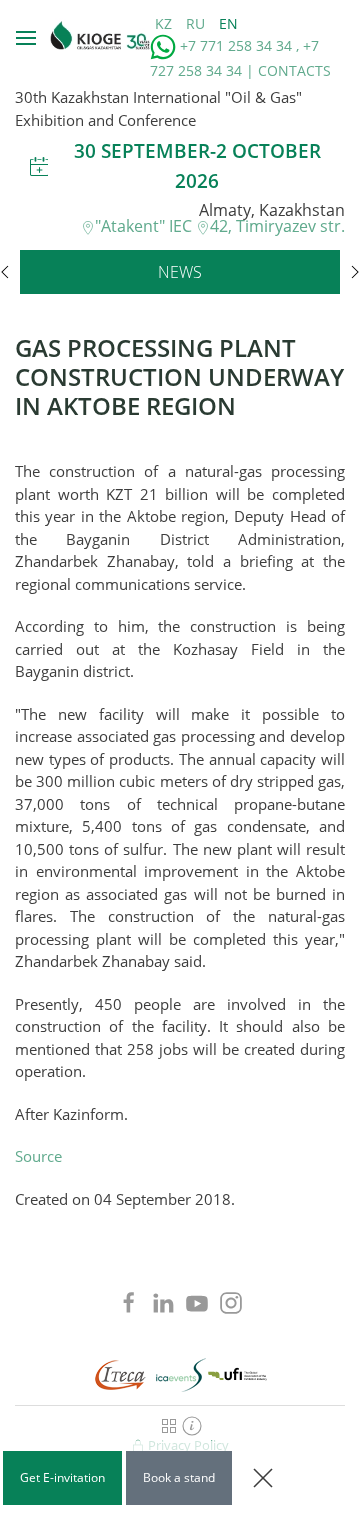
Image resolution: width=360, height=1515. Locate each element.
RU (197, 23)
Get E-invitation (62, 1477)
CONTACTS (294, 70)
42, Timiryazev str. (277, 226)
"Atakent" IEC (145, 226)
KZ (165, 23)
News (180, 272)
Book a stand (179, 1477)
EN (228, 23)
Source (38, 1156)
